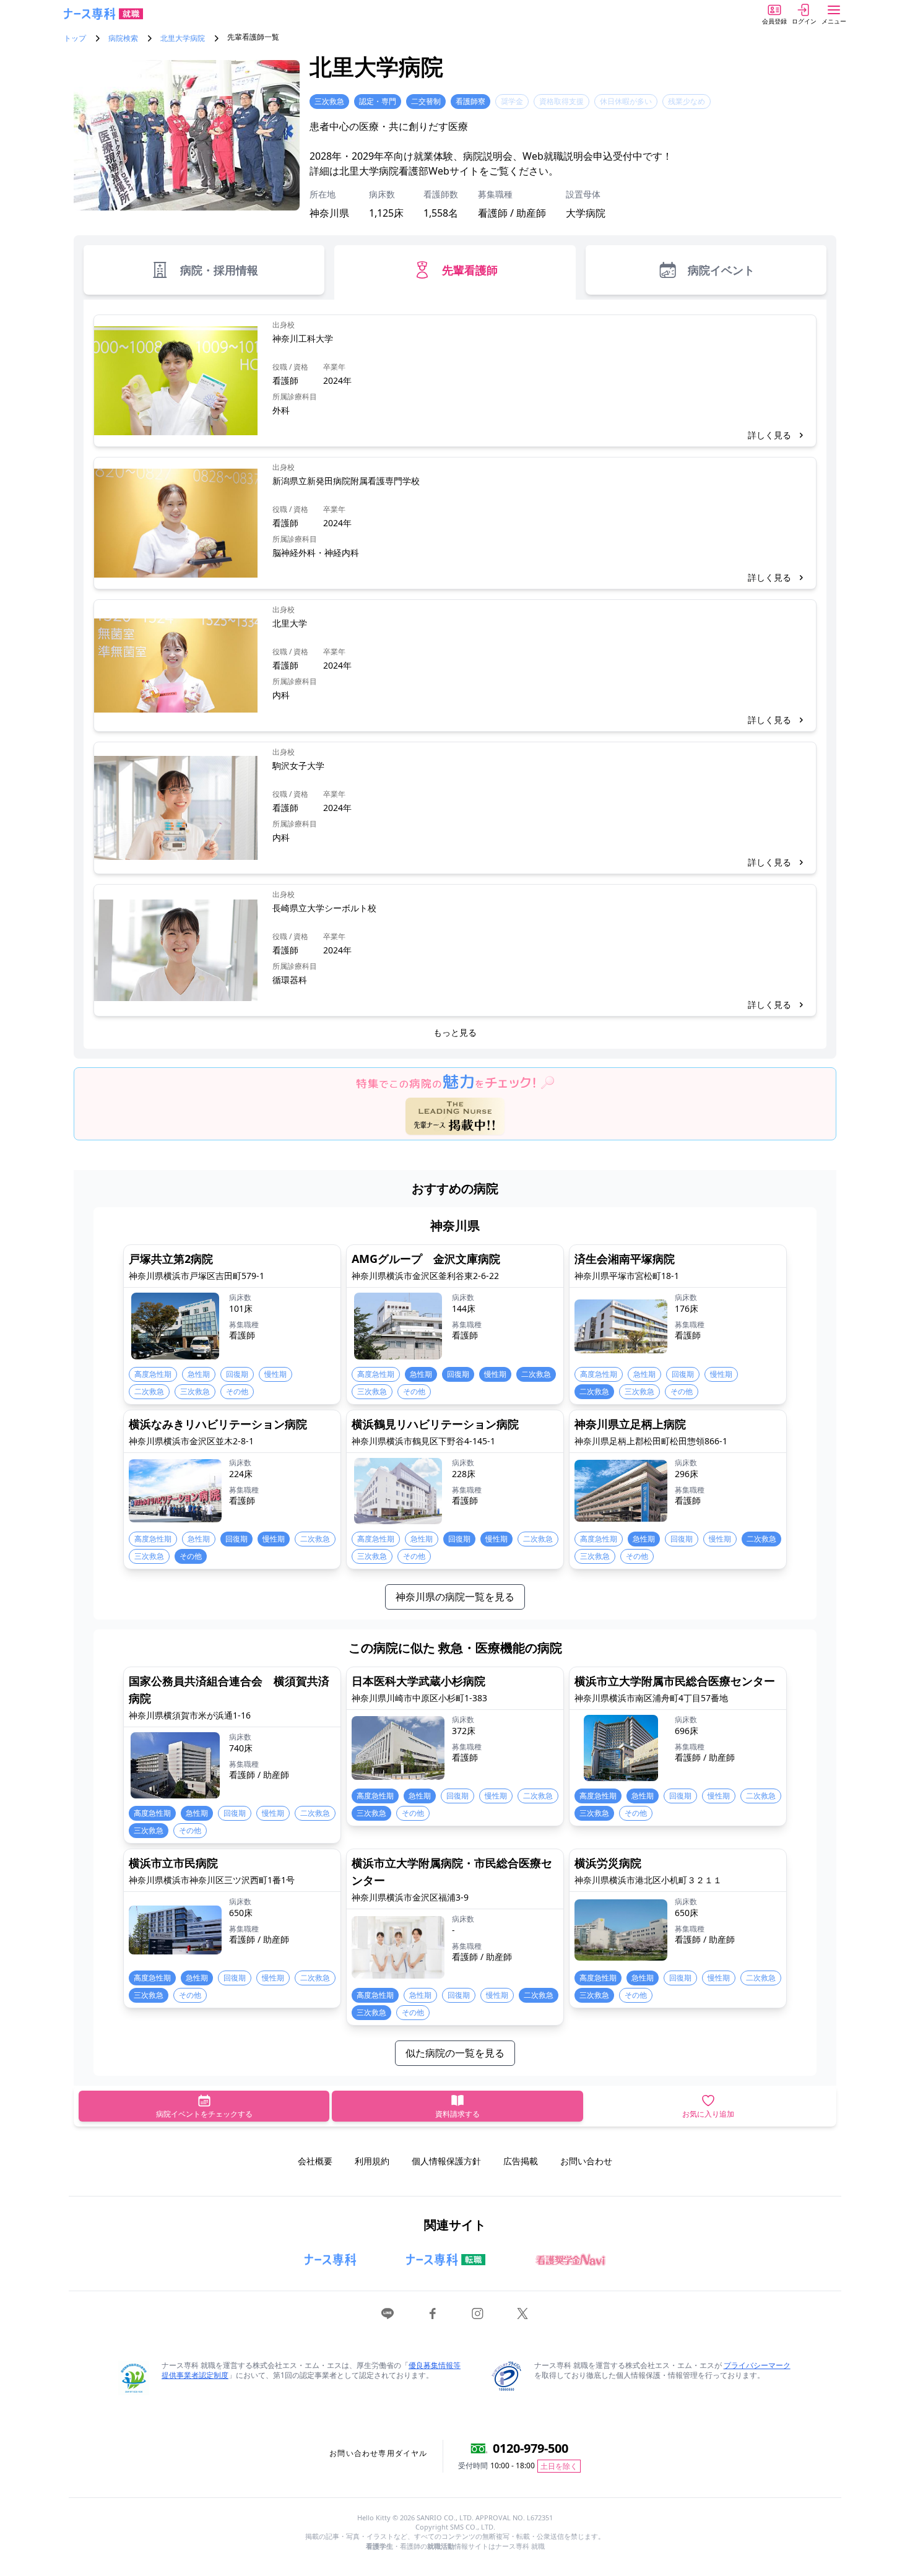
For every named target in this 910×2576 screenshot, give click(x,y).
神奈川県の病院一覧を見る (455, 1597)
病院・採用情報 (219, 270)
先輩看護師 (470, 270)
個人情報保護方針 (446, 2161)
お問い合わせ (586, 2161)
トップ (75, 38)
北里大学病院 (183, 38)
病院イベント (721, 270)
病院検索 (123, 38)
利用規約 (372, 2161)
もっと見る (455, 1032)
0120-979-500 (531, 2448)
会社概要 (315, 2161)
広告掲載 (521, 2161)
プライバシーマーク (757, 2365)
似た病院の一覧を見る (455, 2053)
